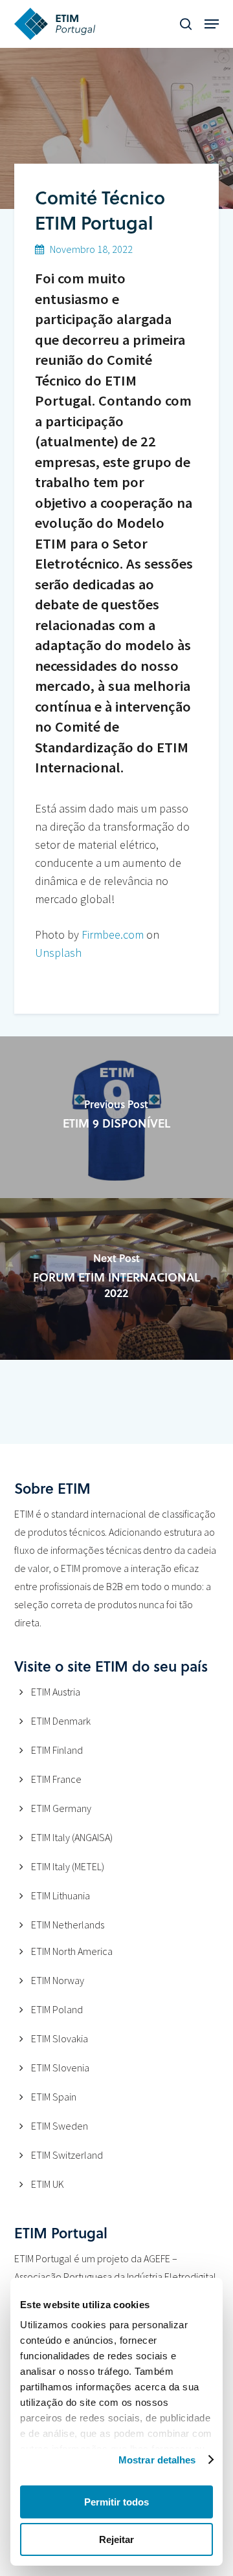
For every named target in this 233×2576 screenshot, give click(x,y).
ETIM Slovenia (60, 2068)
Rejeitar (116, 2539)
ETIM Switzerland (67, 2155)
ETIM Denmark (61, 1721)
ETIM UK (48, 2184)
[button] (212, 24)
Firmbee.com (113, 934)
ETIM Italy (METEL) (68, 1866)
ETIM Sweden (60, 2126)
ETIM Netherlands (68, 1925)
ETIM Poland (57, 2009)
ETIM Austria (56, 1692)
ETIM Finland (57, 1750)
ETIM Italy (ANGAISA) (72, 1837)
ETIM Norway (58, 1980)
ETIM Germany (61, 1808)
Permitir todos (116, 2502)
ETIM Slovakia (60, 2038)
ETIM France (56, 1779)
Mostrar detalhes (157, 2460)
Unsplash (58, 953)
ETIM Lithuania (61, 1895)
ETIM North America (72, 1951)
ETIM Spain (54, 2097)
